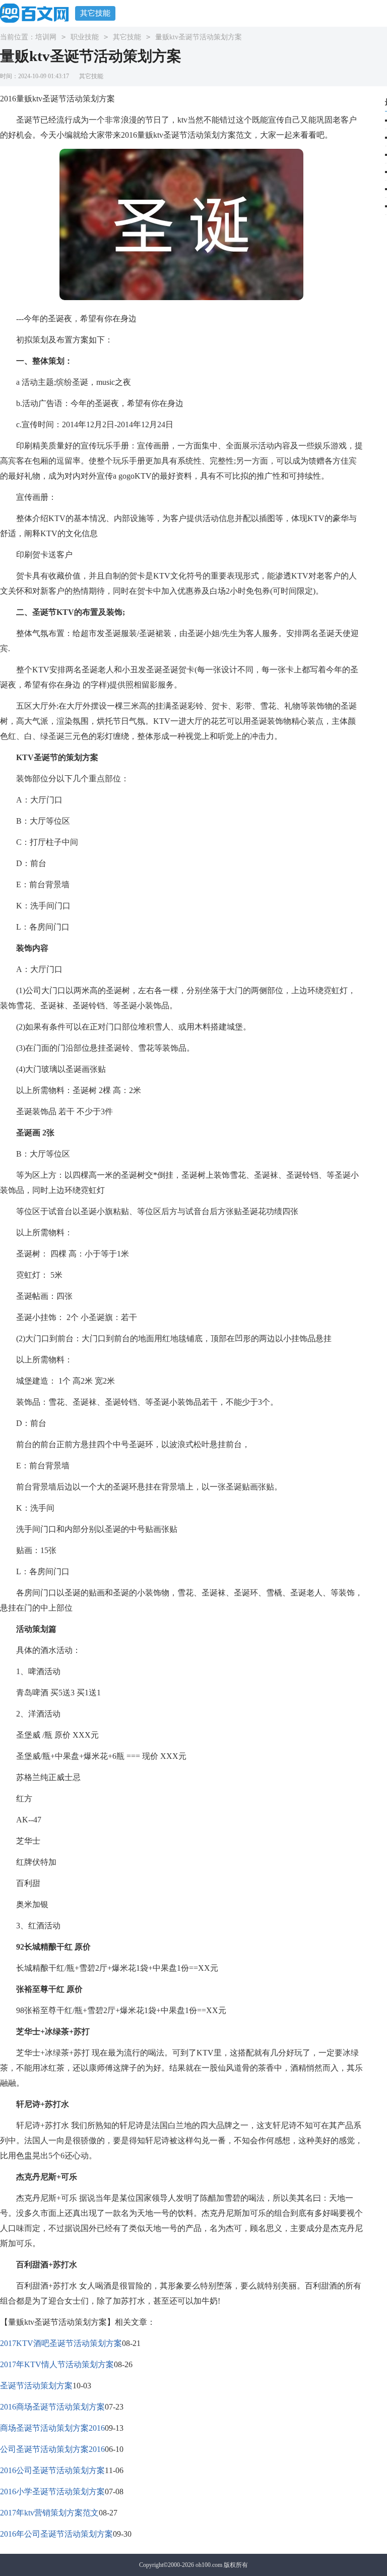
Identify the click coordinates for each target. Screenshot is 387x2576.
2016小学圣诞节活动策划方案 (52, 2492)
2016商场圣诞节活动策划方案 (52, 2407)
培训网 (46, 37)
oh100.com (209, 2565)
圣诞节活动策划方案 (36, 2386)
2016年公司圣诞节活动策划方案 (56, 2534)
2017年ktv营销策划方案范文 (49, 2513)
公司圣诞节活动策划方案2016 (52, 2449)
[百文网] (38, 13)
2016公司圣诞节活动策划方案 (52, 2470)
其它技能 (95, 13)
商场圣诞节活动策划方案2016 (52, 2428)
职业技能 (85, 37)
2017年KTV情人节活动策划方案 (57, 2364)
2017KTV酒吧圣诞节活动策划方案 (61, 2343)
